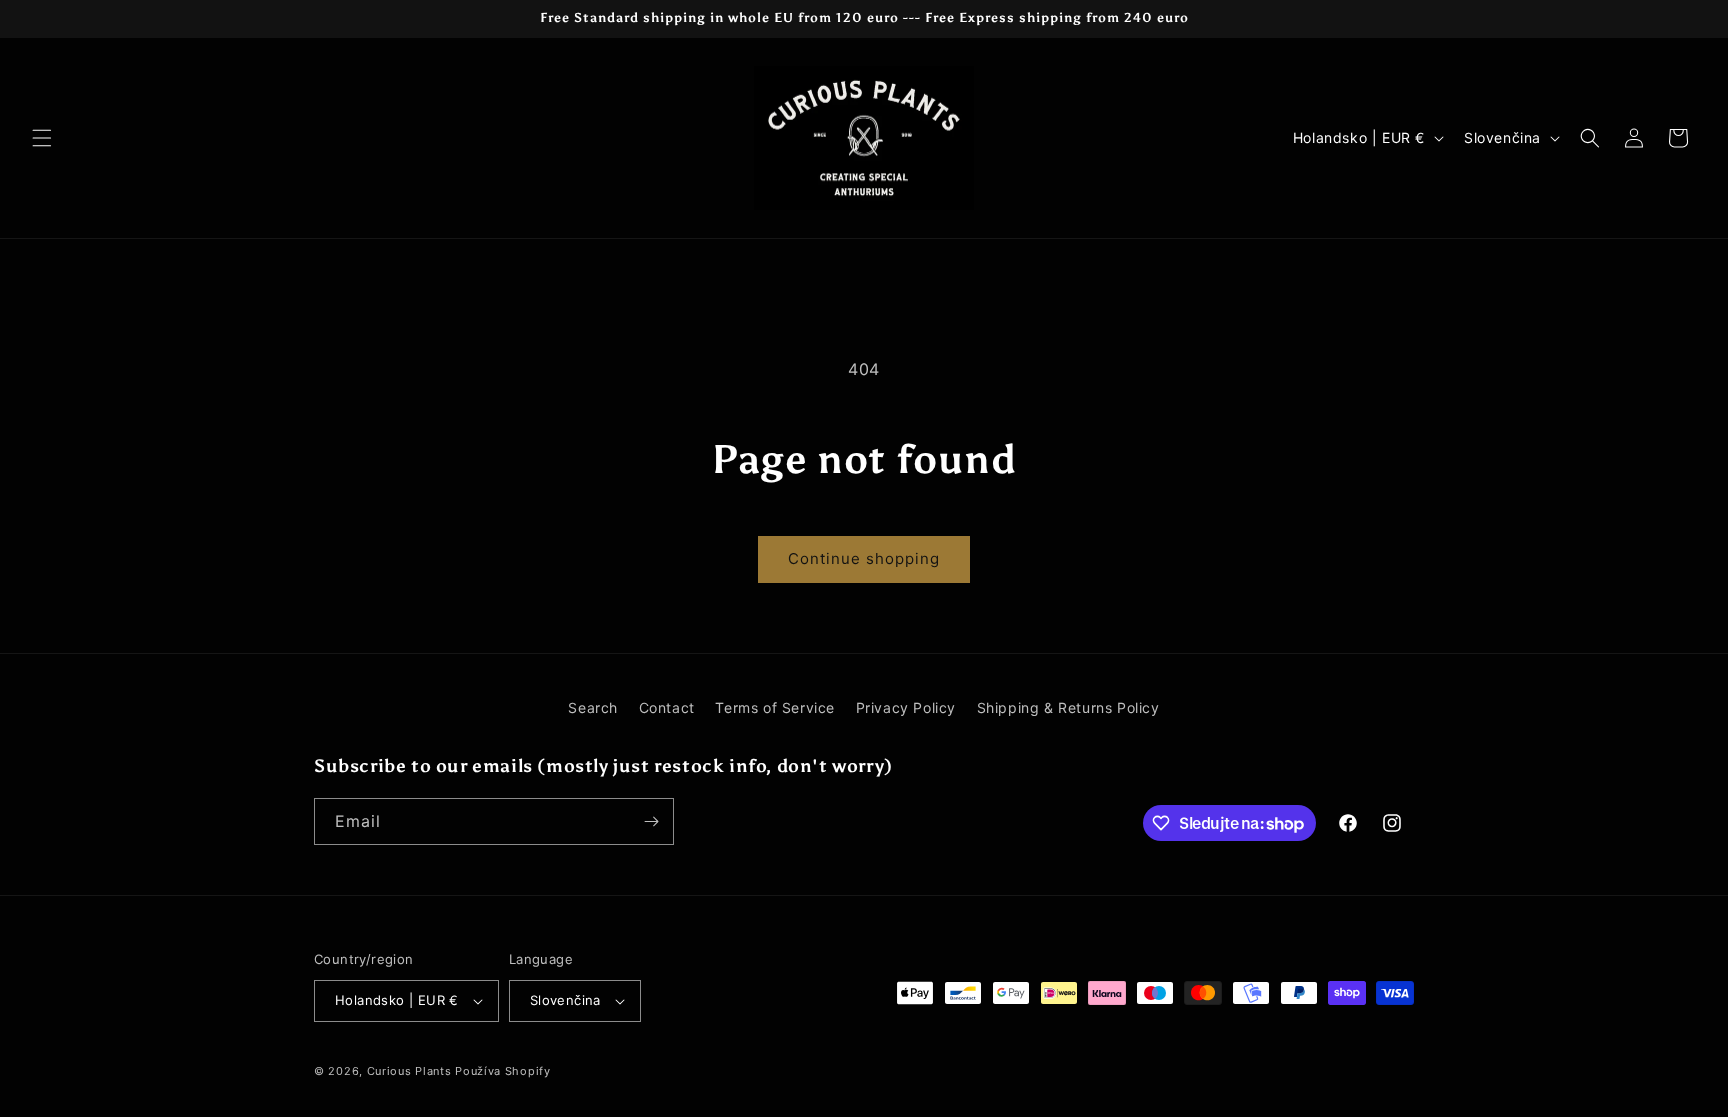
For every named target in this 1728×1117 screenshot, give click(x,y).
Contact (667, 707)
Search (593, 707)
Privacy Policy (906, 707)
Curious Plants (409, 1071)
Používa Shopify (503, 1071)
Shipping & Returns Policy (1068, 707)
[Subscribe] (651, 821)
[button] (42, 138)
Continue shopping (864, 558)
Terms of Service (775, 707)
